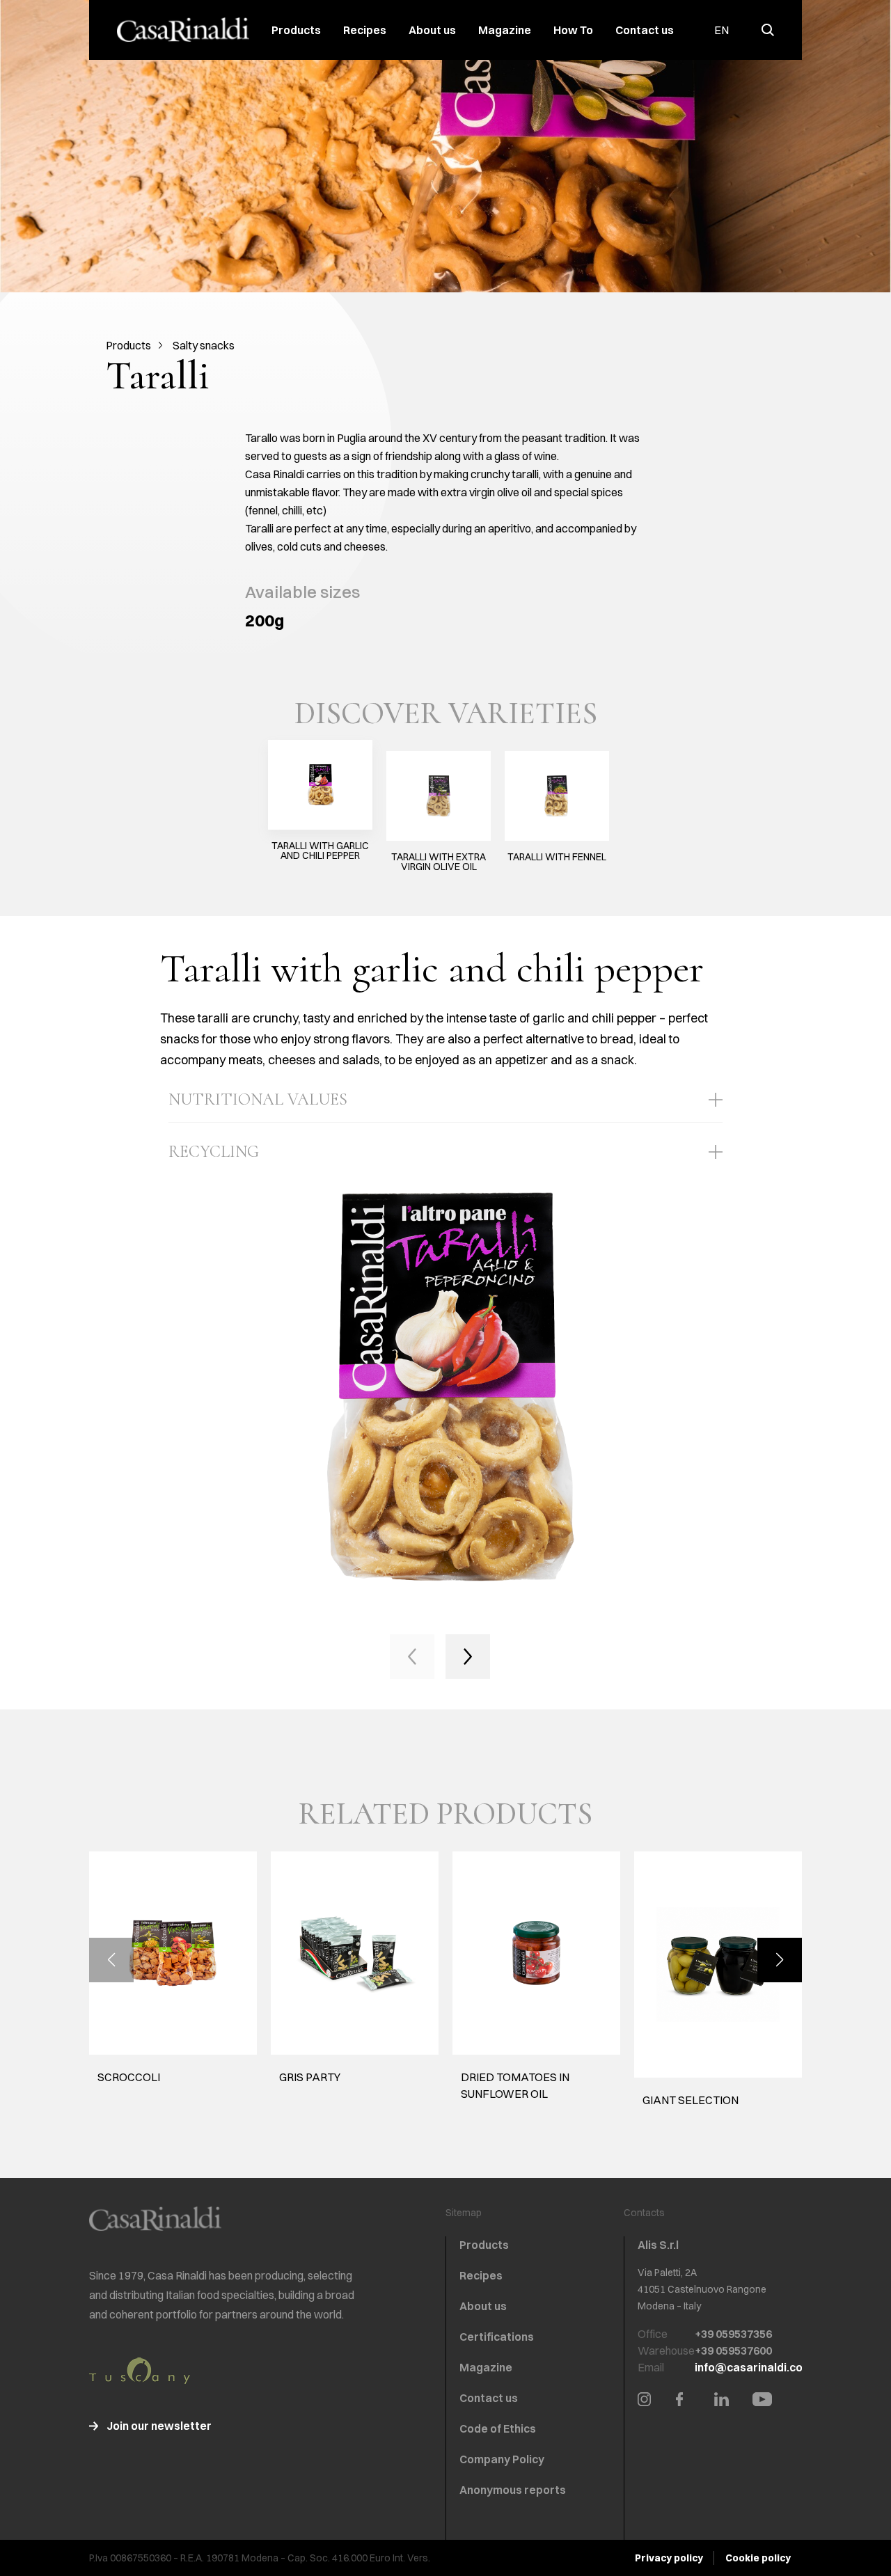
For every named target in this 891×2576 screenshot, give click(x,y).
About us (432, 30)
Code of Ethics (498, 2428)
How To (573, 30)
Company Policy (502, 2459)
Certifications (497, 2337)
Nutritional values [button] (258, 1099)
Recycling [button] (214, 1152)
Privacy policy (669, 2558)
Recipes (365, 30)
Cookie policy (758, 2558)
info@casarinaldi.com (754, 2367)
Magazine (505, 30)
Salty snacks (204, 345)
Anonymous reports (513, 2490)
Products (296, 30)
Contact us (645, 30)
